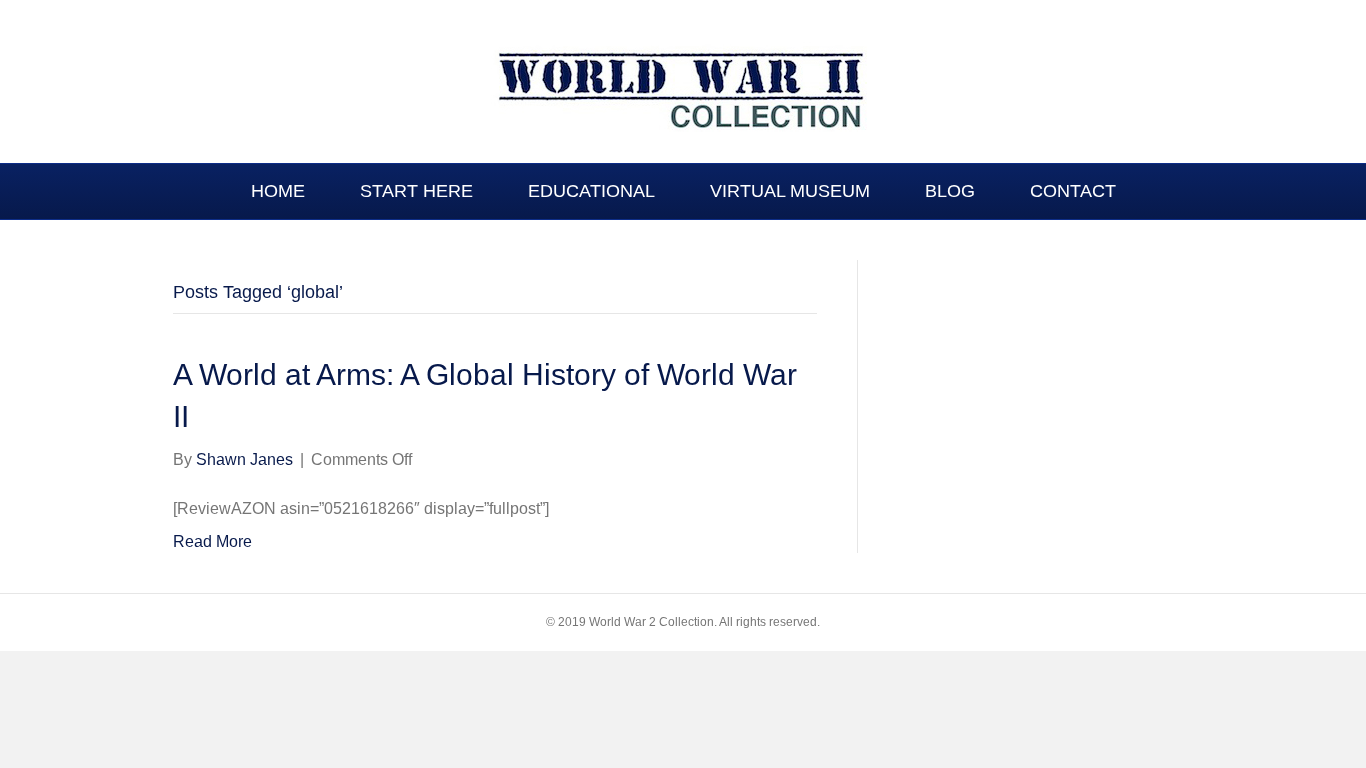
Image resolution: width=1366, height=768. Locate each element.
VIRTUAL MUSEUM (790, 191)
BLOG (950, 191)
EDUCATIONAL (591, 191)
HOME (278, 191)
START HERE (416, 191)
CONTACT (1073, 191)
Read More (212, 541)
